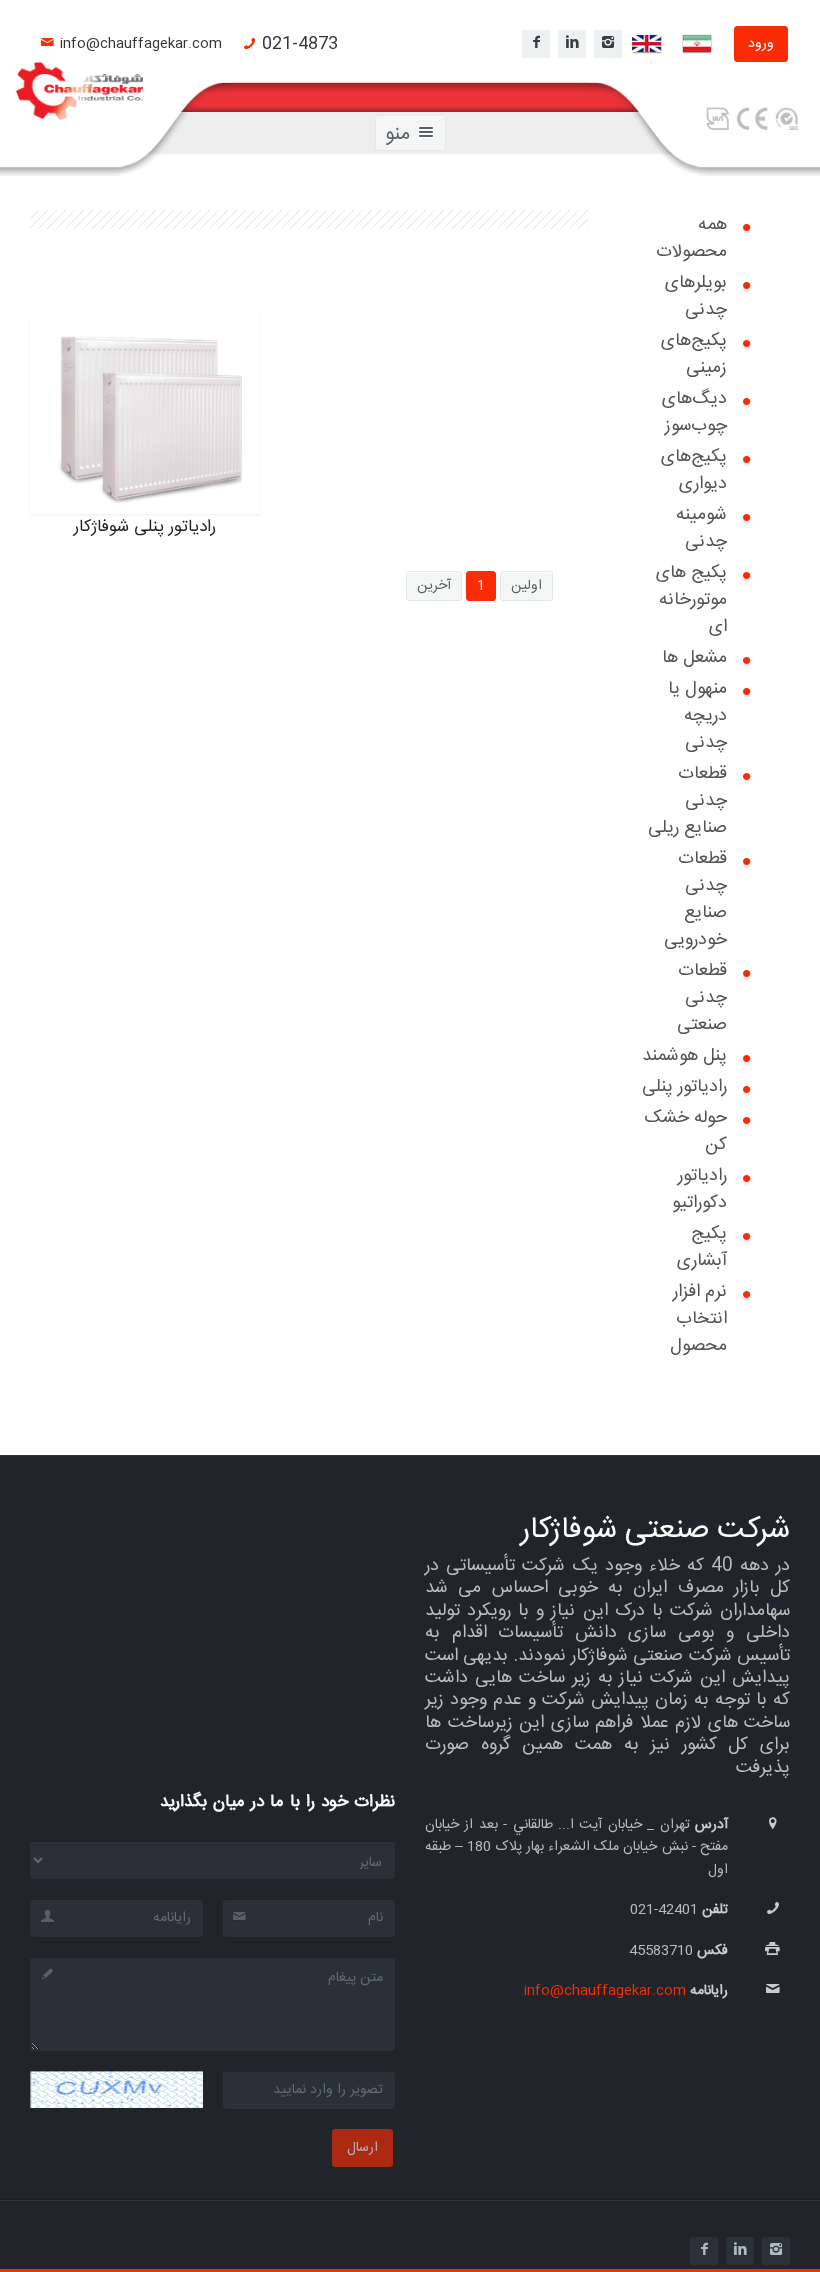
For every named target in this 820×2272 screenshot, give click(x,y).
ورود (761, 44)
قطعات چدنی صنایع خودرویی (695, 899)
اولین (526, 586)
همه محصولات (691, 238)
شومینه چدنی (701, 528)
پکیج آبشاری (702, 1247)
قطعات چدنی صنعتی (702, 998)
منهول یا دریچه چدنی (697, 716)
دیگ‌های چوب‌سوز (694, 412)
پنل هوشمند (684, 1056)
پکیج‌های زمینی (694, 354)
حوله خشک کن (685, 1131)
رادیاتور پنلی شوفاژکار (159, 352)
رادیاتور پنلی (684, 1087)
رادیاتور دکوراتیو (699, 1189)
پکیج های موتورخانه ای (691, 600)
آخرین (434, 586)
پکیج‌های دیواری (694, 470)
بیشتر (203, 438)
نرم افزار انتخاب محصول (698, 1319)
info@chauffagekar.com (141, 44)
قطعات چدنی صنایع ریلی (687, 801)
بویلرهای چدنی (696, 296)
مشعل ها (694, 658)
